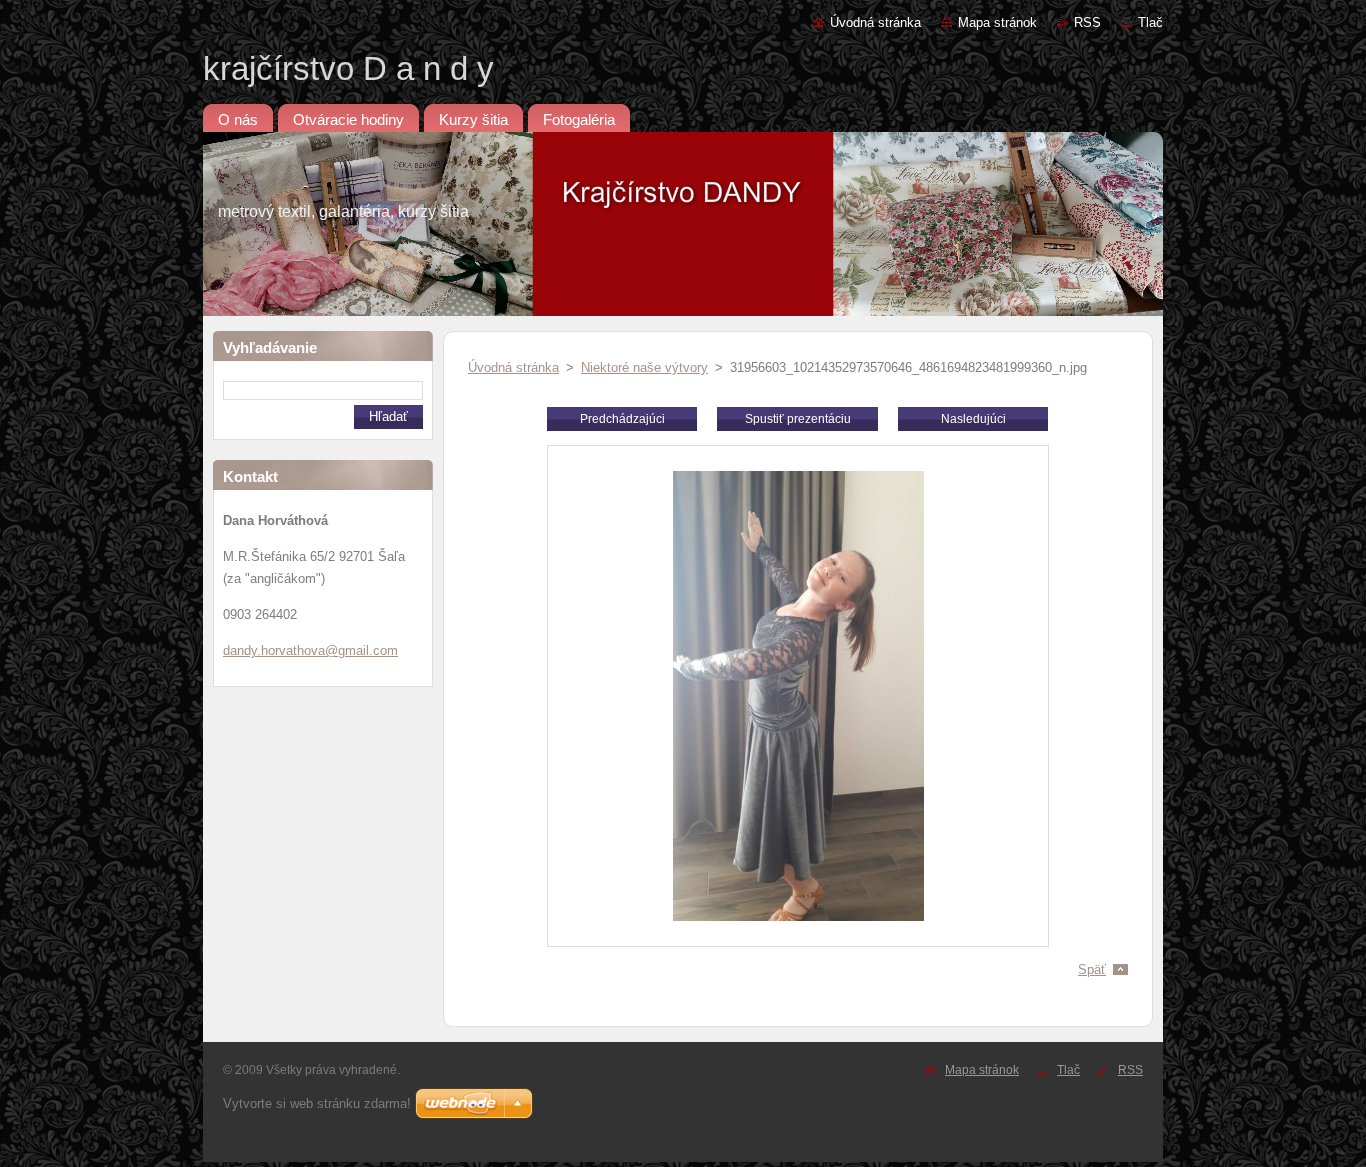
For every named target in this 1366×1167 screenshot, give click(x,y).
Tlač (1150, 22)
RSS (1087, 22)
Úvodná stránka (875, 22)
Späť (1092, 969)
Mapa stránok (997, 22)
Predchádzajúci (622, 419)
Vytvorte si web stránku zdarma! (317, 1103)
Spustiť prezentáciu (798, 419)
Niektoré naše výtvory (644, 367)
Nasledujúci (973, 419)
